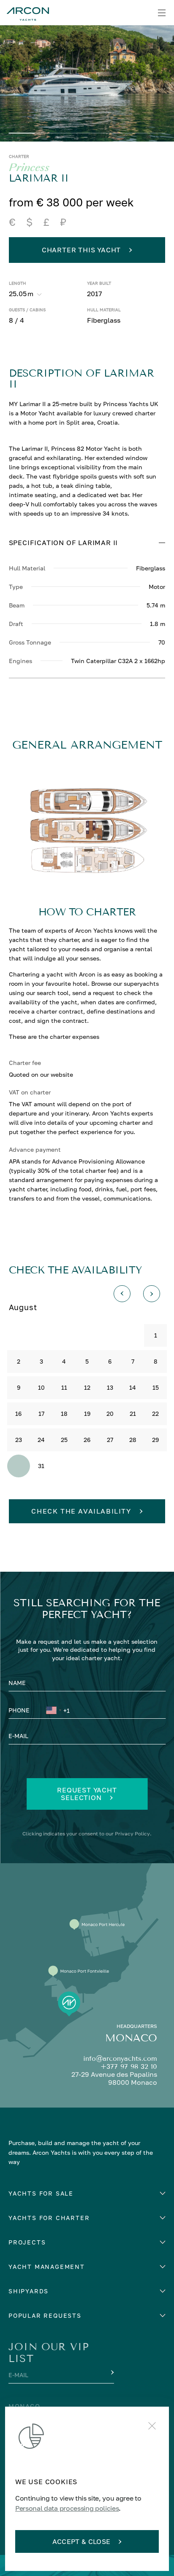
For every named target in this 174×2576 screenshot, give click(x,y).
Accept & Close (81, 2541)
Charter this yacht (81, 250)
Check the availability (81, 1511)
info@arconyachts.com (120, 2058)
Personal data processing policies (67, 2508)
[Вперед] (152, 1294)
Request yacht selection (87, 1794)
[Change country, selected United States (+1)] (53, 1712)
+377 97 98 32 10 (129, 2066)
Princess (29, 168)
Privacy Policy (132, 1834)
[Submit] (111, 2373)
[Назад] (122, 1294)
